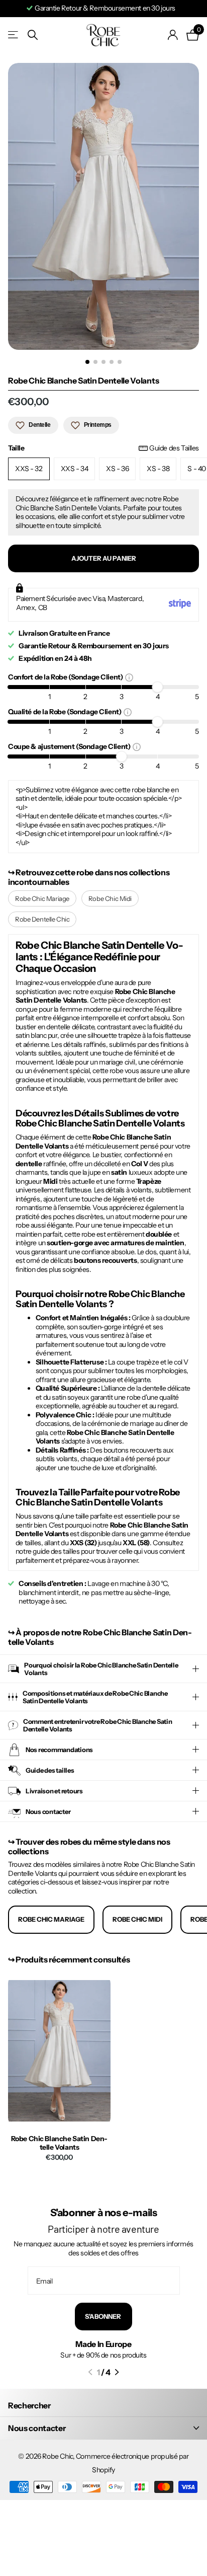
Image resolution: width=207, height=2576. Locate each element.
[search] (33, 35)
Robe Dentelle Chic (42, 919)
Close (103, 2428)
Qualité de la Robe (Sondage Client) (66, 711)
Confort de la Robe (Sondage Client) (67, 677)
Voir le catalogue (14, 35)
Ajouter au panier (104, 558)
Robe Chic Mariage (42, 898)
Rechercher (29, 2405)
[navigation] (87, 362)
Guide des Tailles (174, 448)
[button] (90, 2372)
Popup (129, 677)
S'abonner (103, 2316)
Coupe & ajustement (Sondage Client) (70, 746)
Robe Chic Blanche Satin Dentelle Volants (60, 2143)
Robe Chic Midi (110, 898)
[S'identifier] (173, 35)
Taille (103, 448)
